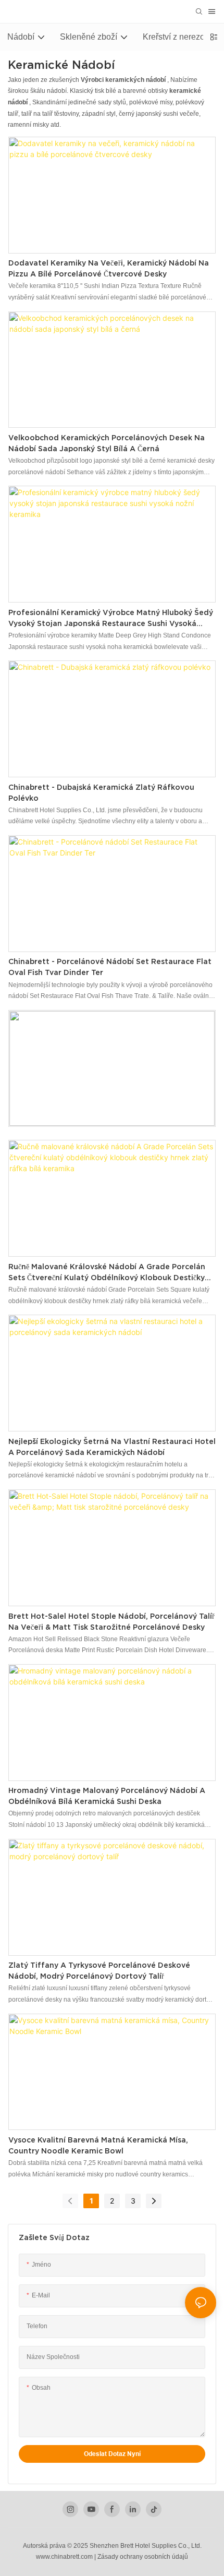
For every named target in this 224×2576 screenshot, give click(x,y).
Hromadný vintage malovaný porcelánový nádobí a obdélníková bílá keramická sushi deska (107, 1796)
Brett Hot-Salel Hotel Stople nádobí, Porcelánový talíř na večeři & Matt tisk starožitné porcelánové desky (111, 1622)
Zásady (108, 2557)
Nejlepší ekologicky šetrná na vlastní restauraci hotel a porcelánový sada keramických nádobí (112, 1447)
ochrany (131, 2557)
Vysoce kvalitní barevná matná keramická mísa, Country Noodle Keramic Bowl (98, 2145)
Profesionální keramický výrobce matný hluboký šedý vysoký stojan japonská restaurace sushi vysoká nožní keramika (111, 619)
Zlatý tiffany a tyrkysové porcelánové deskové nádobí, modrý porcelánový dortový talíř (99, 1971)
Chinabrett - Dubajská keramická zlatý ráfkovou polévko (101, 793)
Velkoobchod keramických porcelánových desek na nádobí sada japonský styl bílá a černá (107, 443)
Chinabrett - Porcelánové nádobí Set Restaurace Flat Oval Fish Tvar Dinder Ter (110, 967)
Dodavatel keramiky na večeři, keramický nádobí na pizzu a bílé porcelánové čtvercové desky (109, 268)
